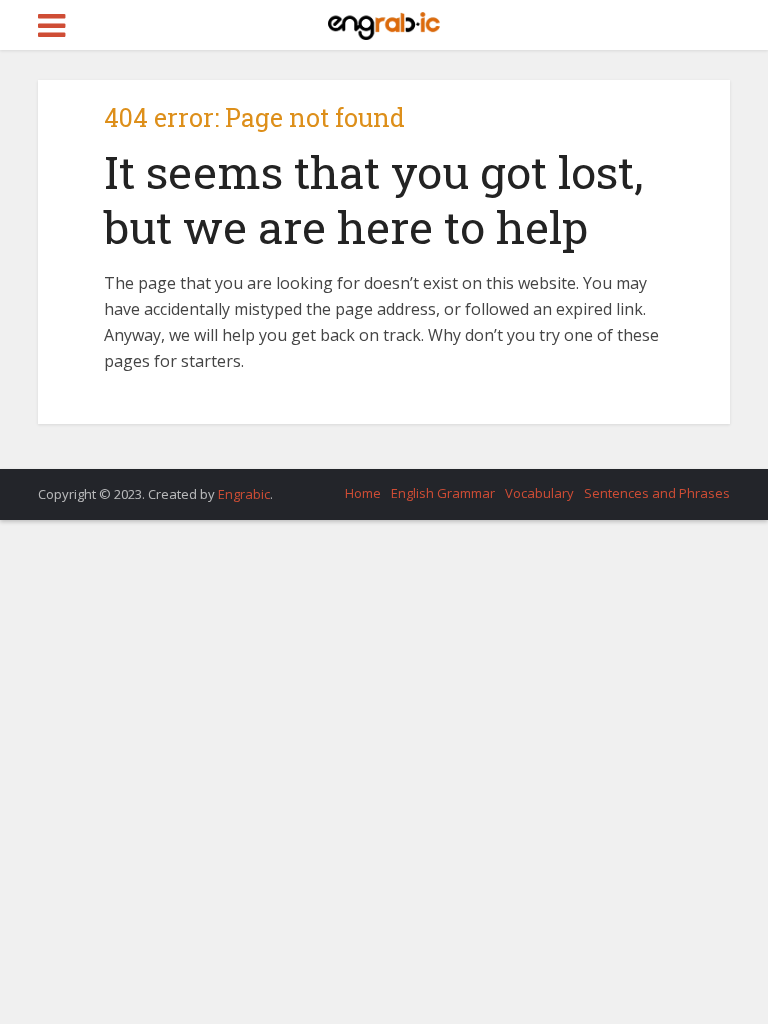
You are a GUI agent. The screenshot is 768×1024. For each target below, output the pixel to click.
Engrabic (244, 494)
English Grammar (443, 493)
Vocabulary (539, 493)
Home (363, 493)
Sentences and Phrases (657, 493)
